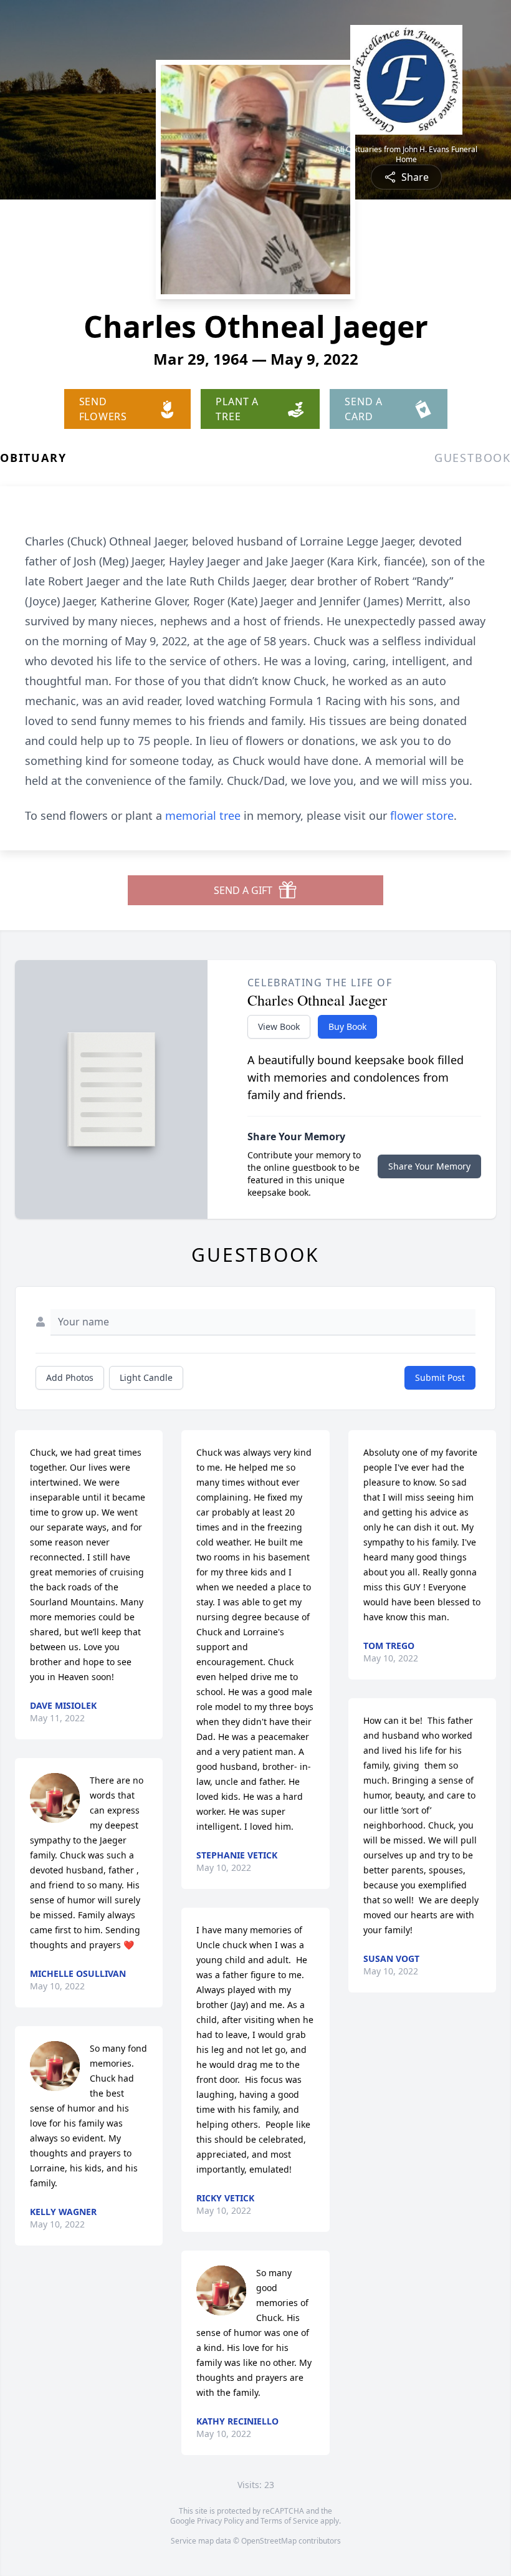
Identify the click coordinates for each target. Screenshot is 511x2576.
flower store (422, 815)
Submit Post (440, 1377)
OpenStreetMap (269, 2541)
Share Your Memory (429, 1166)
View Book (279, 1026)
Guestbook (473, 458)
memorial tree (203, 815)
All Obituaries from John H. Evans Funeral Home (406, 155)
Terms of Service (289, 2521)
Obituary (33, 458)
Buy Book (347, 1026)
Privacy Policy (220, 2521)
